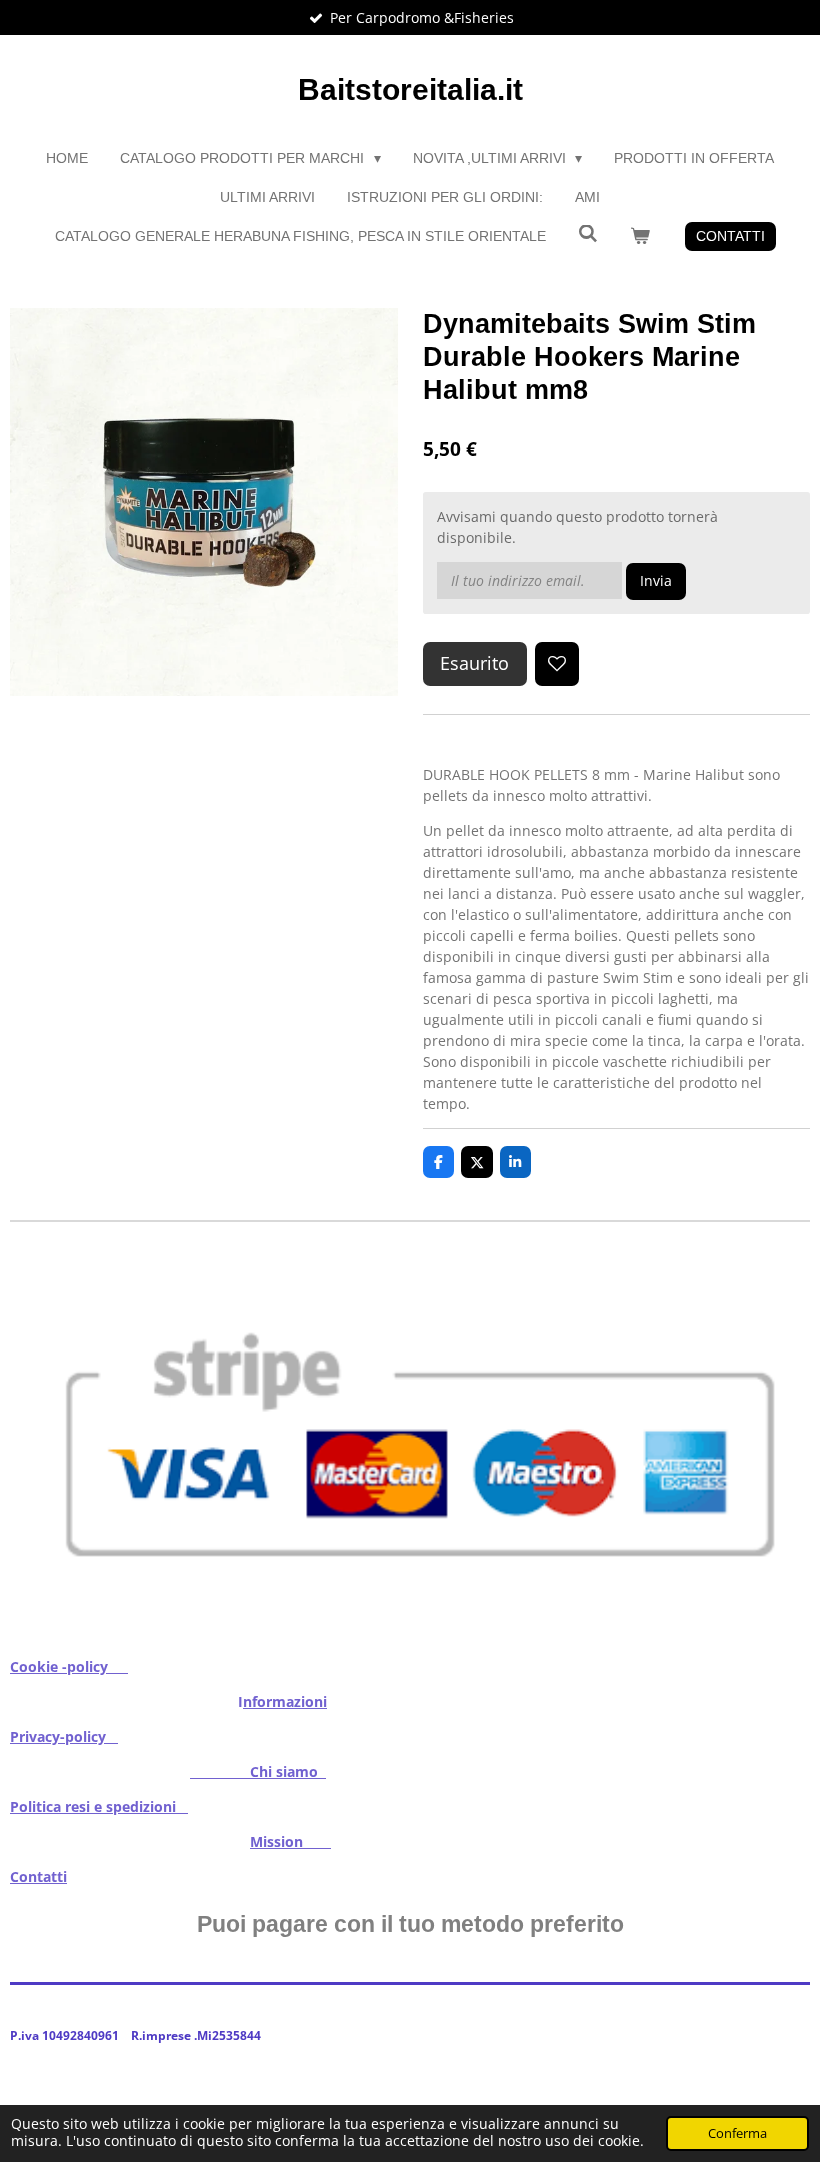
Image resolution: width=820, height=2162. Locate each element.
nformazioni (285, 1701)
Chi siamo (258, 1771)
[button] (792, 1260)
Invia (656, 580)
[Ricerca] (588, 234)
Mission (290, 1841)
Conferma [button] (737, 2133)
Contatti (38, 1876)
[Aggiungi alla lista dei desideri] (557, 664)
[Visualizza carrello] (640, 236)
